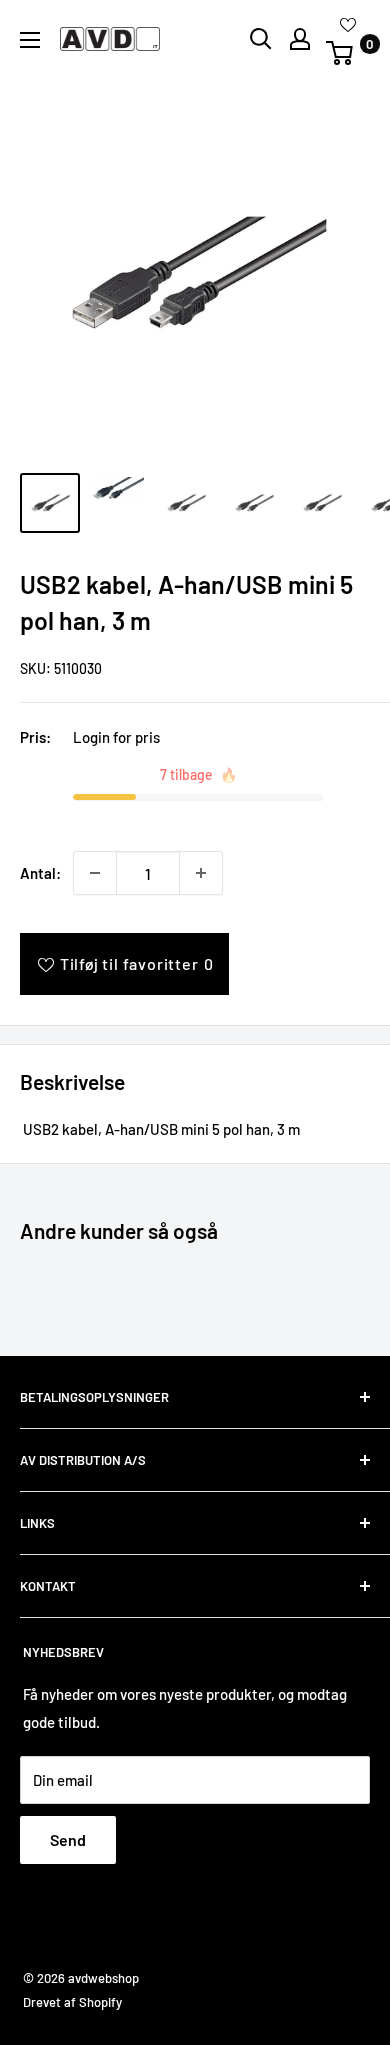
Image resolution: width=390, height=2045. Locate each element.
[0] (347, 53)
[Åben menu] (30, 40)
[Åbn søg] (261, 39)
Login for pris (116, 737)
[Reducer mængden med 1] (95, 873)
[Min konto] (300, 39)
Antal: (40, 873)
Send (68, 1839)
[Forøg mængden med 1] (201, 873)
